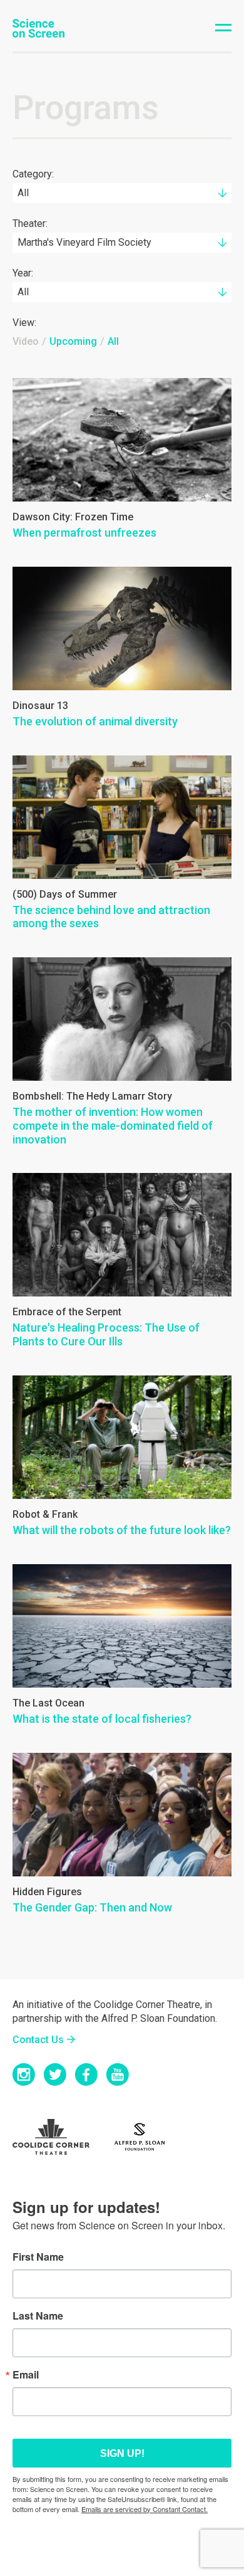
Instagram (24, 2074)
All (113, 341)
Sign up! (122, 2453)
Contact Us (38, 2040)
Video (26, 341)
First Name (38, 2257)
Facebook (86, 2074)
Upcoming (73, 341)
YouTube (118, 2074)
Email (26, 2375)
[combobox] (122, 193)
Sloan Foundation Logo (146, 2137)
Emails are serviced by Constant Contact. (145, 2509)
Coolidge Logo (59, 2137)
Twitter (55, 2074)
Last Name (38, 2316)
